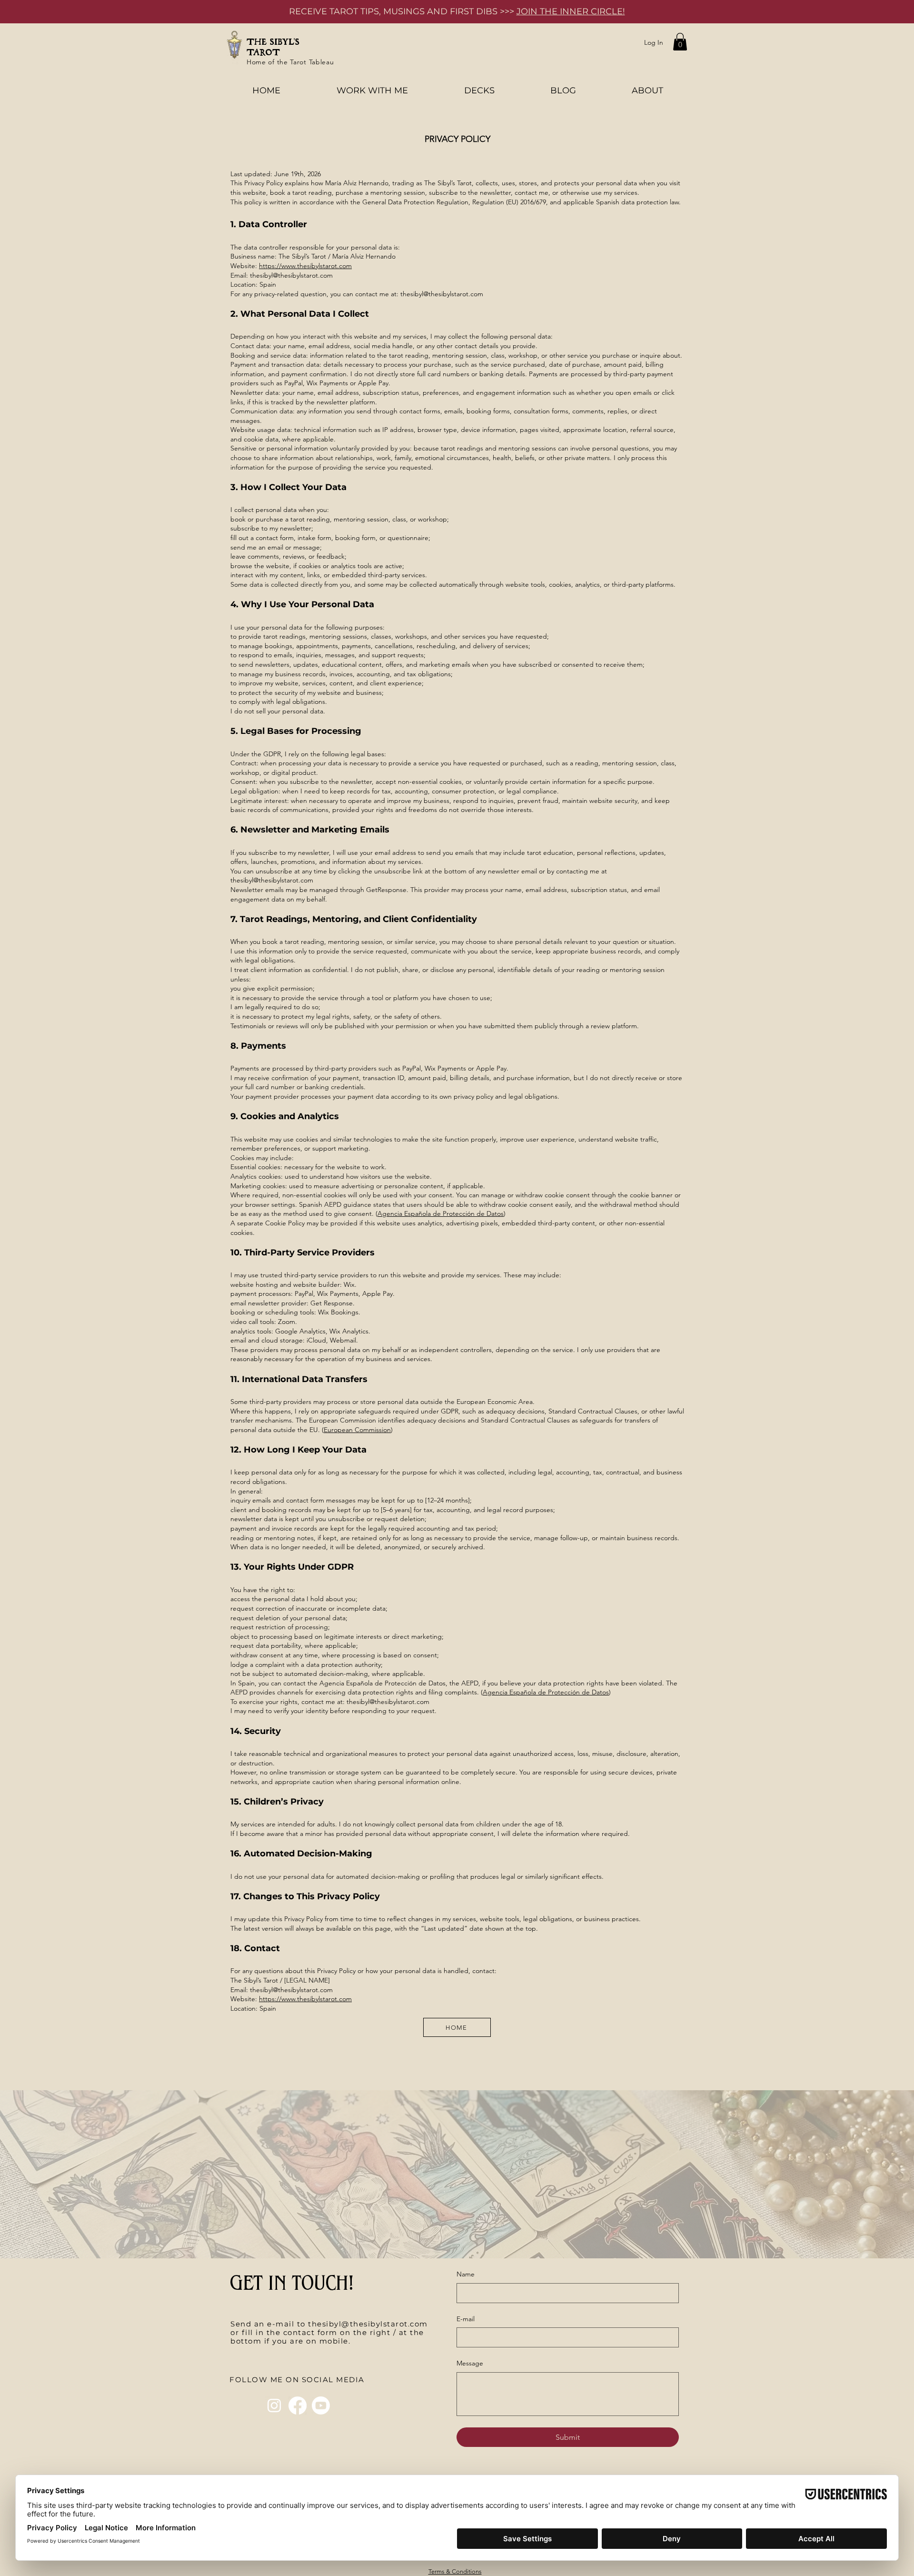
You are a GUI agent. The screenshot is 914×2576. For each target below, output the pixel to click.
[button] (680, 42)
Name (466, 2274)
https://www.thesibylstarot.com (305, 266)
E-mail (466, 2319)
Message (470, 2363)
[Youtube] (321, 2406)
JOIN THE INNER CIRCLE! (571, 11)
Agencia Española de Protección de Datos (441, 1213)
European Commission (357, 1430)
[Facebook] (298, 2406)
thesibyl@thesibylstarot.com (442, 294)
